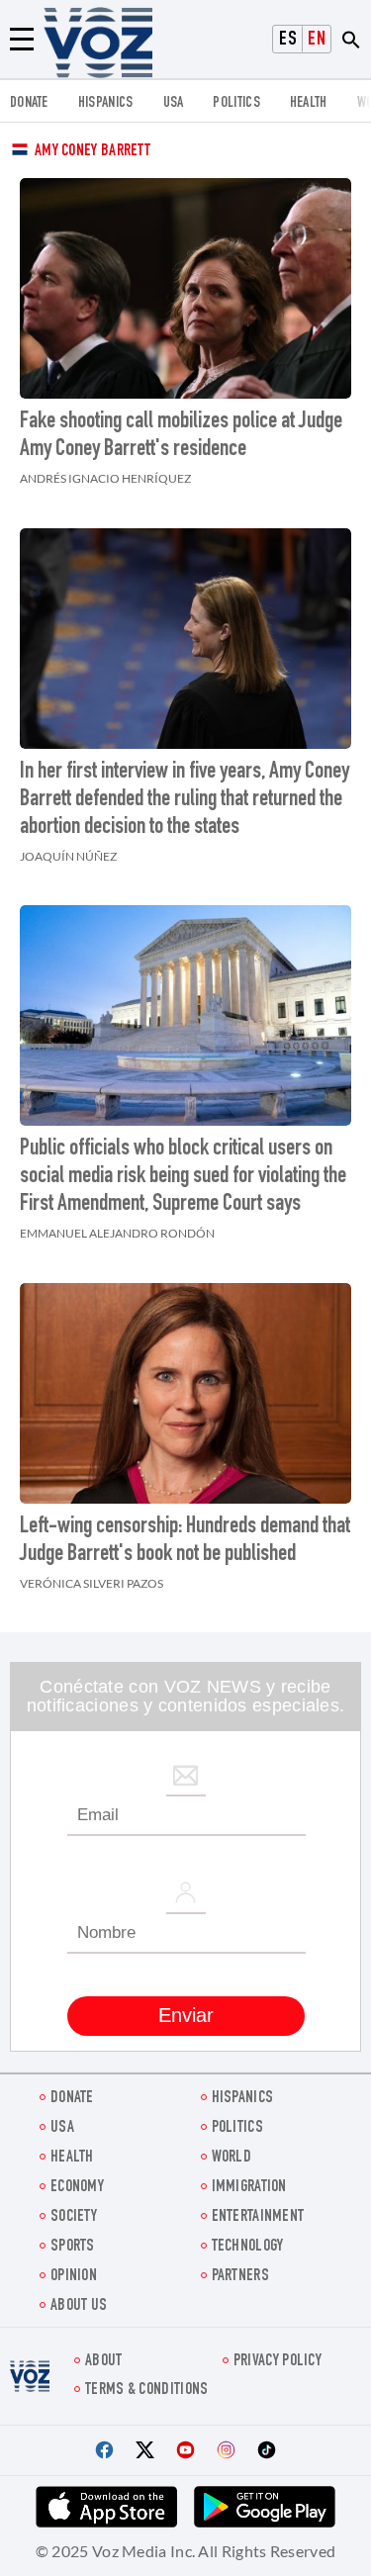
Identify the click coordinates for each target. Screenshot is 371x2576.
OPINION (74, 2277)
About (104, 2362)
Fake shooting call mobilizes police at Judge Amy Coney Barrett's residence (181, 436)
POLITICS (236, 103)
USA (174, 103)
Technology (248, 2247)
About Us (79, 2306)
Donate (29, 103)
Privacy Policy (278, 2362)
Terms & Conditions (146, 2391)
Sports (73, 2247)
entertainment (258, 2217)
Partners (240, 2277)
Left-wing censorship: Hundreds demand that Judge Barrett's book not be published (185, 1541)
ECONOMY (77, 2188)
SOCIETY (74, 2217)
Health (309, 103)
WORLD (232, 2158)
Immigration (249, 2188)
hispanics (106, 103)
